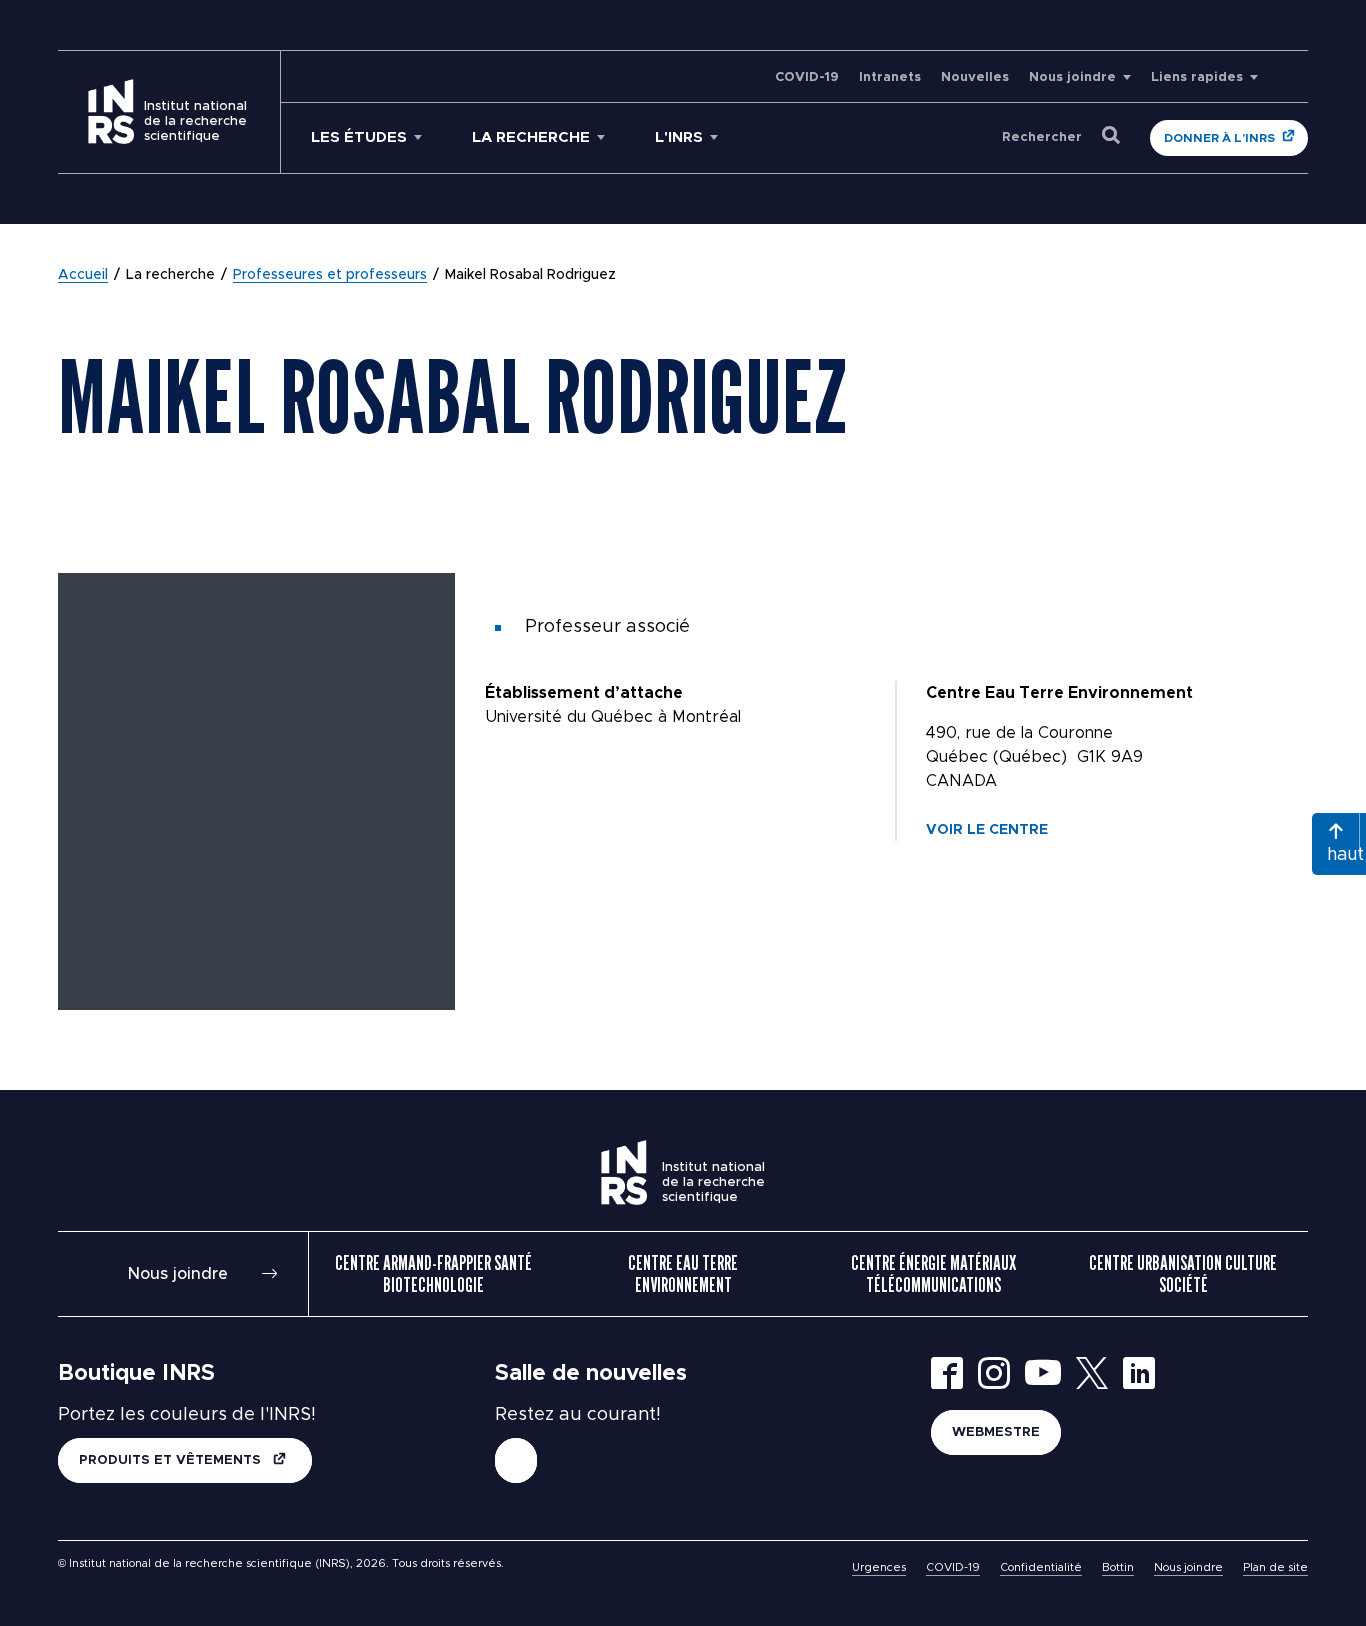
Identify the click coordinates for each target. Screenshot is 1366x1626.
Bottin (1118, 1567)
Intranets (890, 77)
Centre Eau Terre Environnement (683, 1274)
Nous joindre (1072, 77)
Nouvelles (975, 77)
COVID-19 (807, 77)
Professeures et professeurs (330, 275)
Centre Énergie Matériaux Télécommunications (933, 1274)
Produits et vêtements (172, 1460)
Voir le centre (987, 830)
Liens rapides (1197, 77)
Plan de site (1275, 1567)
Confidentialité (1041, 1567)
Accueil (83, 275)
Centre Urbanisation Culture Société (1183, 1274)
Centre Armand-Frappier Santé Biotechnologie (433, 1274)
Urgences (879, 1567)
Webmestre (996, 1432)
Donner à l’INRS (1219, 138)
